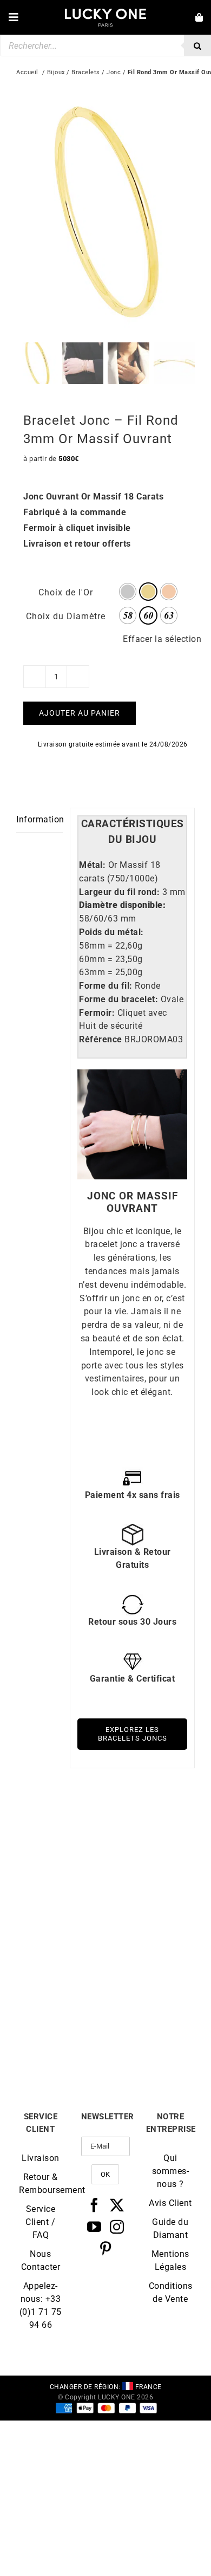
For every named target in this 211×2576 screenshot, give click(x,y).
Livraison (41, 2158)
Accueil (27, 72)
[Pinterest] (106, 2248)
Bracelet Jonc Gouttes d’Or (150, 1913)
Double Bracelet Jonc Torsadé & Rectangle (61, 1913)
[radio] (128, 592)
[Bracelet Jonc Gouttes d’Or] (150, 1827)
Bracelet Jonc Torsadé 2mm (61, 2043)
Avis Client (170, 2203)
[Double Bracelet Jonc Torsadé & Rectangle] (61, 1827)
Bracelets (86, 72)
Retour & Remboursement (41, 2184)
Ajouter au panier (80, 713)
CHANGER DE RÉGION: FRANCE (106, 2387)
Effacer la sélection (162, 639)
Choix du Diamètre (66, 616)
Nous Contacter (41, 2260)
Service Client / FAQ (40, 2222)
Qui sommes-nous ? (171, 2171)
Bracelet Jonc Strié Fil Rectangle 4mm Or (150, 2043)
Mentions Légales (170, 2260)
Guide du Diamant (170, 2228)
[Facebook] (94, 2205)
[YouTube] (94, 2227)
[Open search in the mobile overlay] (105, 46)
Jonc (114, 72)
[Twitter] (117, 2205)
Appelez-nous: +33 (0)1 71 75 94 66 (41, 2305)
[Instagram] (117, 2227)
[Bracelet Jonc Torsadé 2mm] (61, 1957)
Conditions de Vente (170, 2292)
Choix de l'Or (66, 592)
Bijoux (56, 72)
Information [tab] (39, 819)
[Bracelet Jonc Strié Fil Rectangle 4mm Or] (150, 1957)
